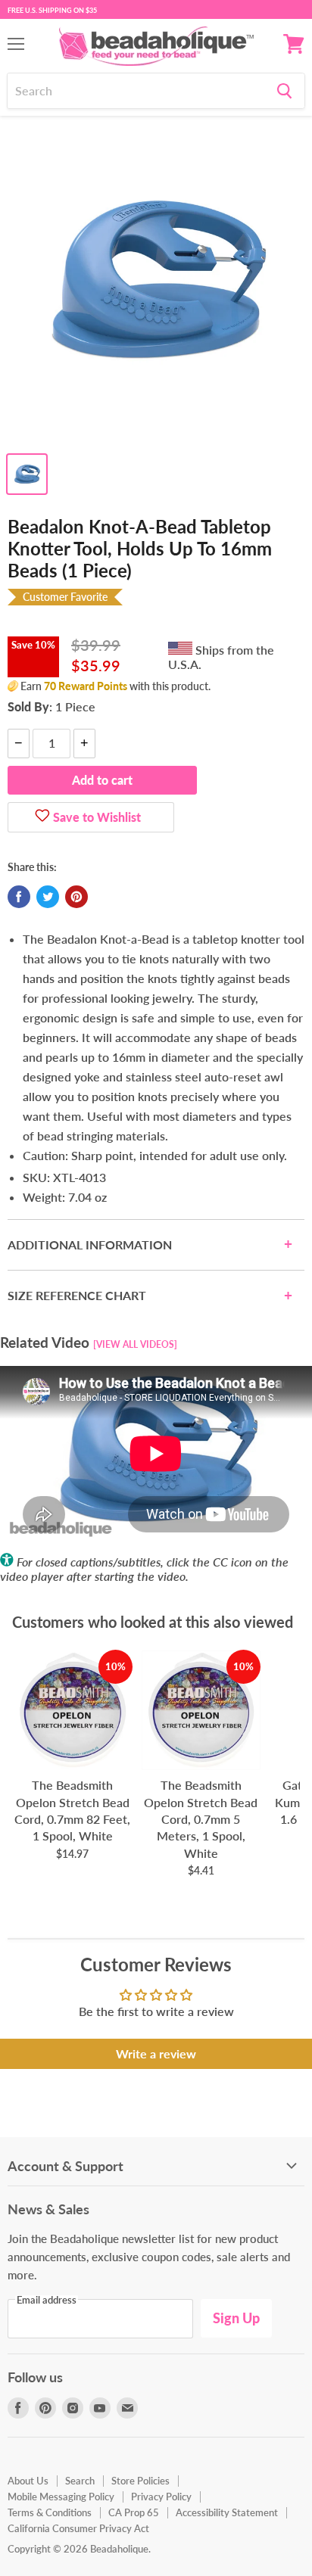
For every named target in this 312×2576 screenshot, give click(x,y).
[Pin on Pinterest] (76, 897)
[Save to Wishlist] (42, 817)
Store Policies (140, 2481)
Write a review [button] (156, 2053)
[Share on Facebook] (19, 897)
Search (80, 2481)
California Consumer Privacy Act (78, 2528)
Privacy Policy (161, 2497)
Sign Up (236, 2318)
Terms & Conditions (50, 2512)
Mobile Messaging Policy (61, 2497)
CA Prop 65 (134, 2512)
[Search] (284, 91)
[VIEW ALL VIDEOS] (135, 1344)
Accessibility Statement (227, 2512)
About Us (28, 2481)
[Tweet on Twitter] (48, 897)
